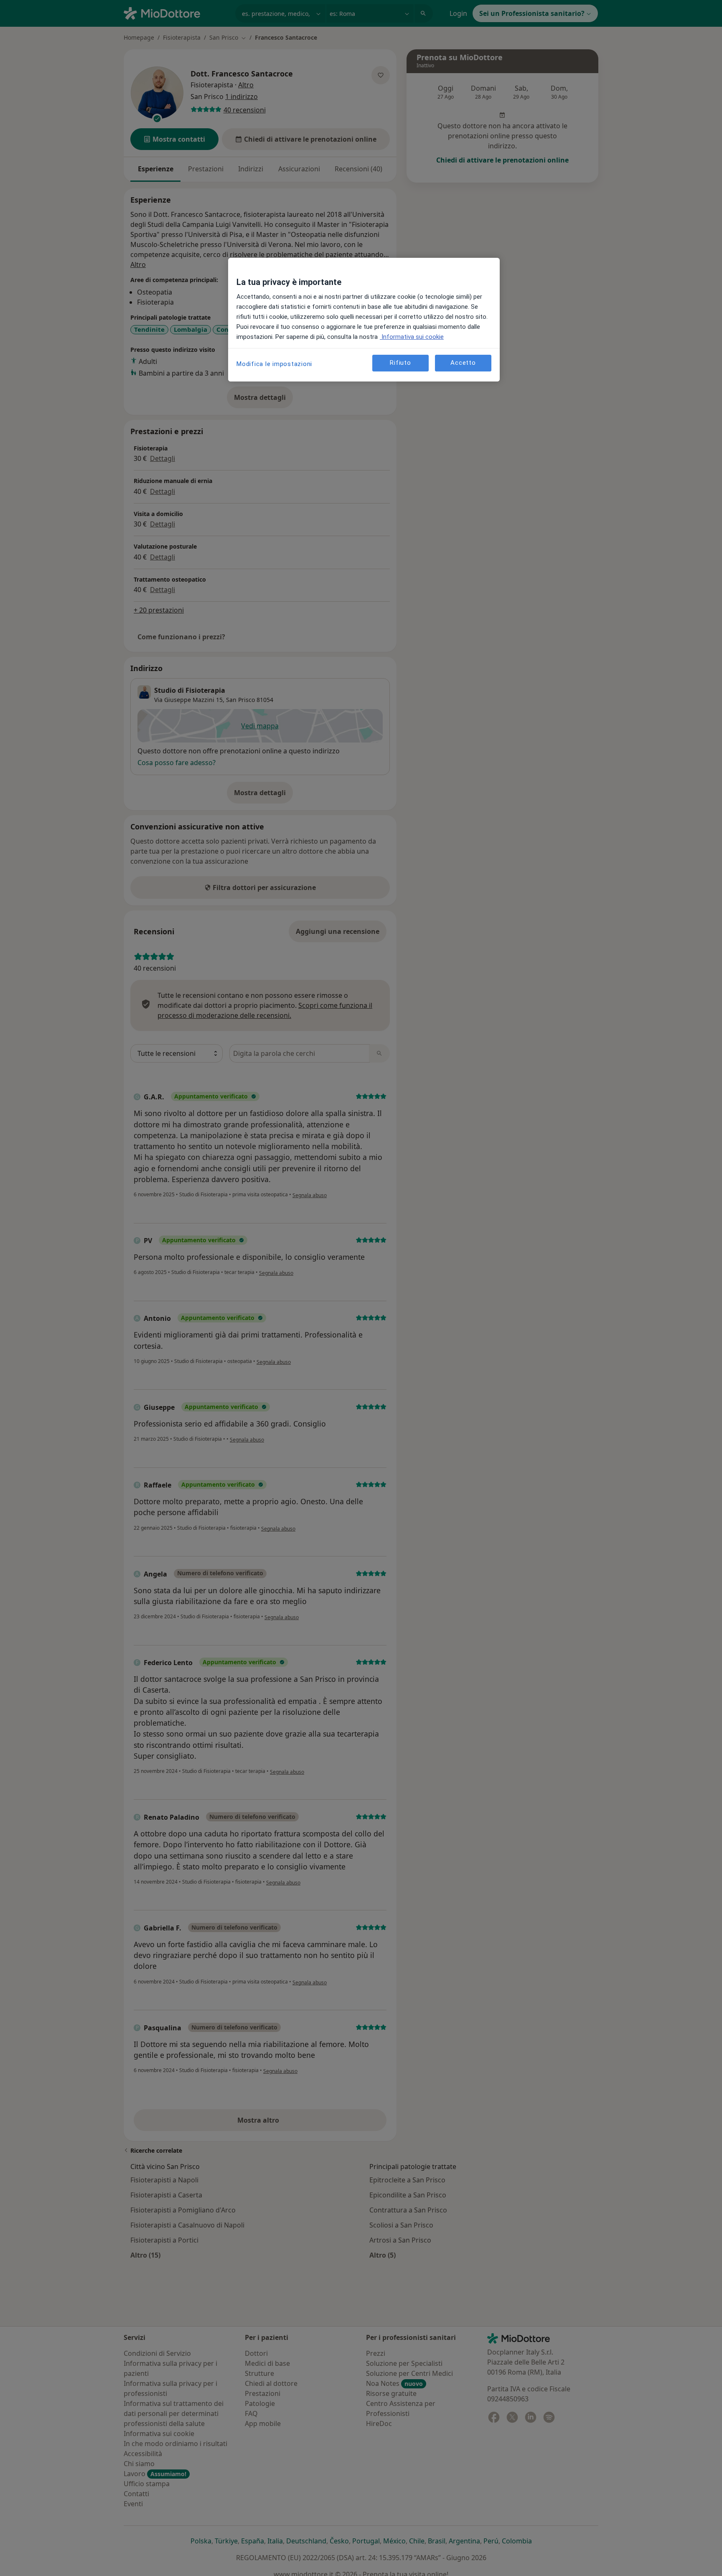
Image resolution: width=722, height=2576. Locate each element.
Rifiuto (400, 363)
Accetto (463, 363)
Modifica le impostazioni (274, 364)
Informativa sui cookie (412, 337)
